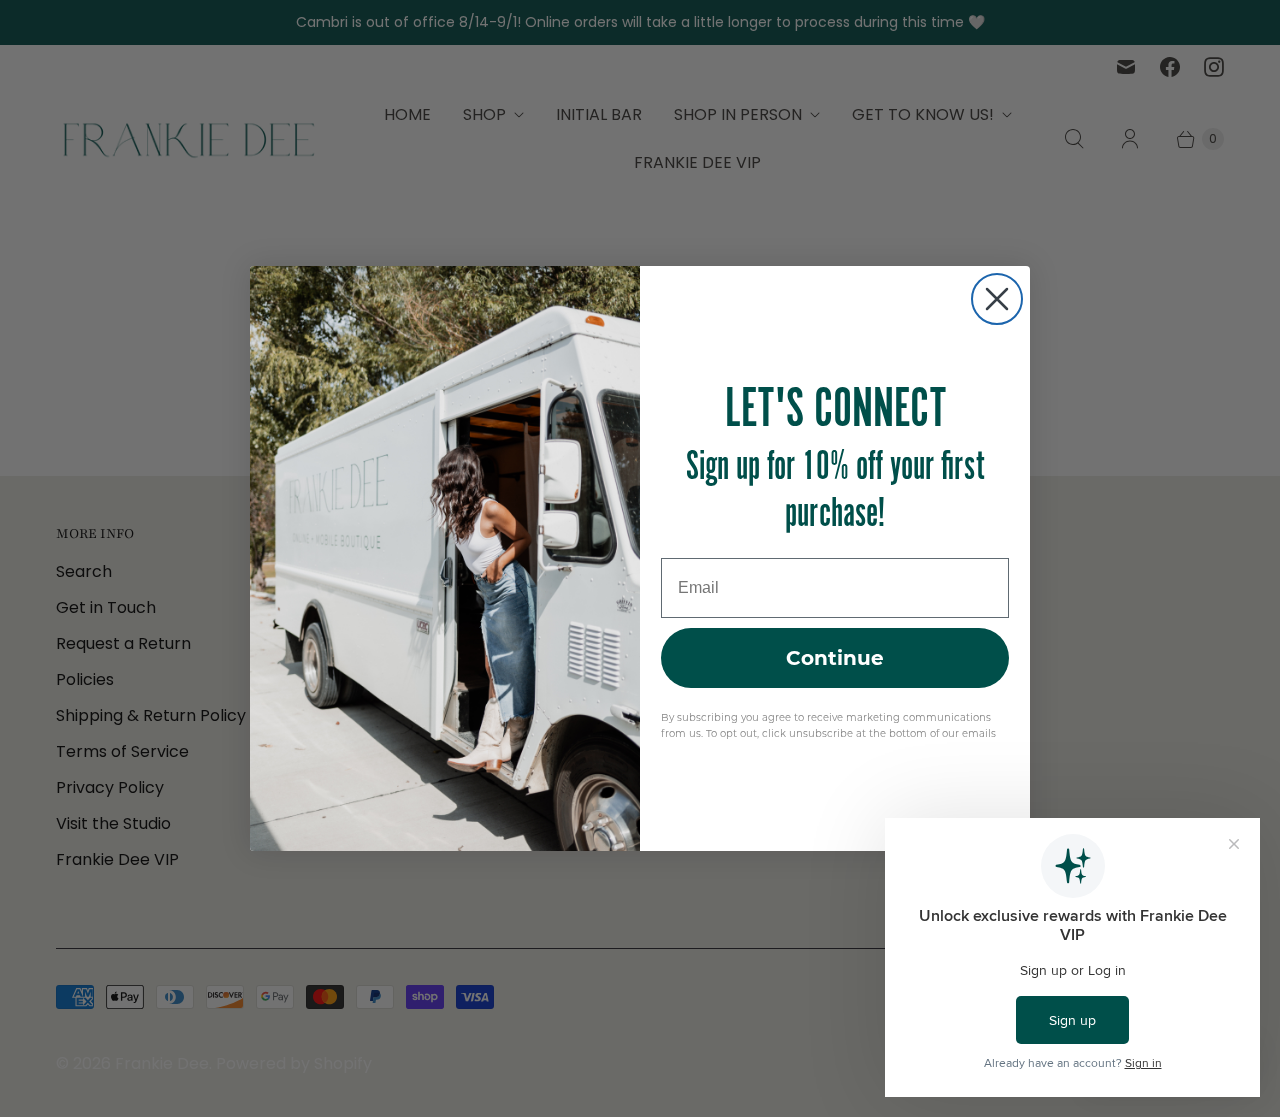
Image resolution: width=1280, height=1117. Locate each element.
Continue (835, 658)
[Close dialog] (997, 299)
